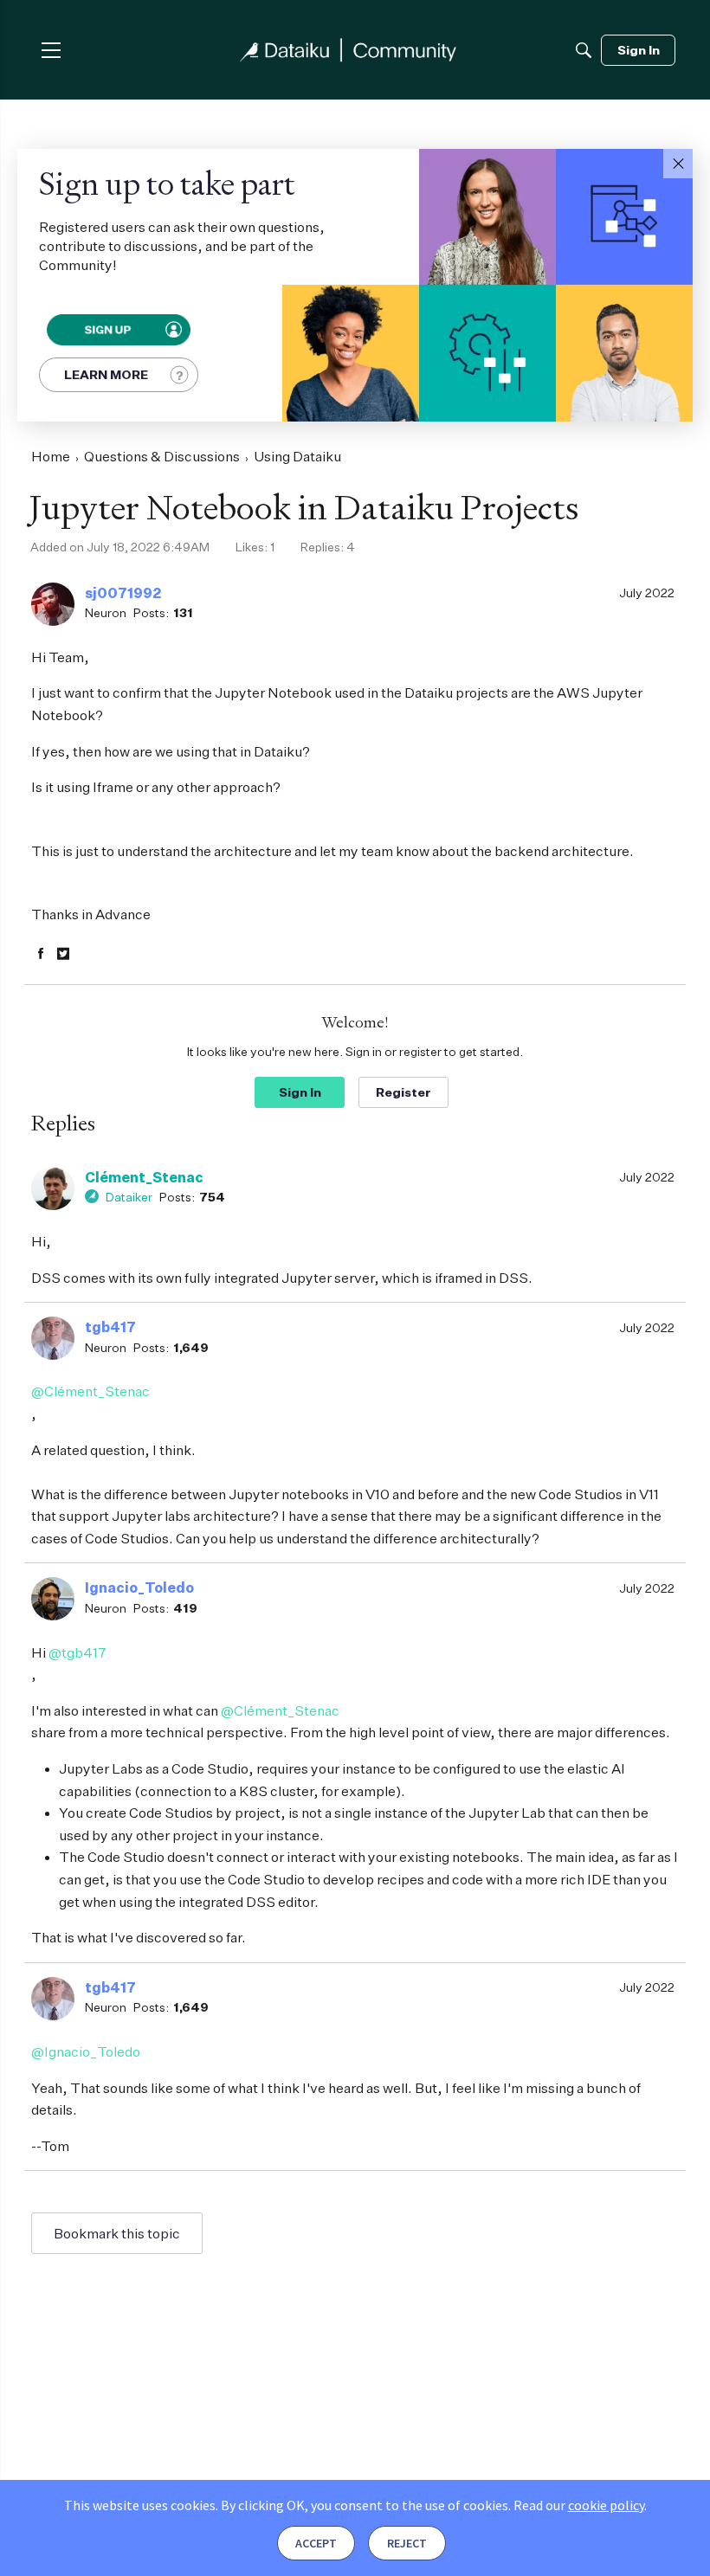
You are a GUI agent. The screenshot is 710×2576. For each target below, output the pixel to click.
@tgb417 (77, 1652)
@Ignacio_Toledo (86, 2051)
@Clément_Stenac (90, 1391)
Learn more (106, 374)
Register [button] (403, 1092)
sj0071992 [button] (123, 593)
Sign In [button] (300, 1092)
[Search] (584, 50)
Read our (579, 2505)
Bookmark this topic (117, 2233)
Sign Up (106, 330)
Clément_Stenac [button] (144, 1177)
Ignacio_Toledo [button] (139, 1587)
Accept (316, 2543)
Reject (407, 2543)
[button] (678, 164)
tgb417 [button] (110, 1327)
